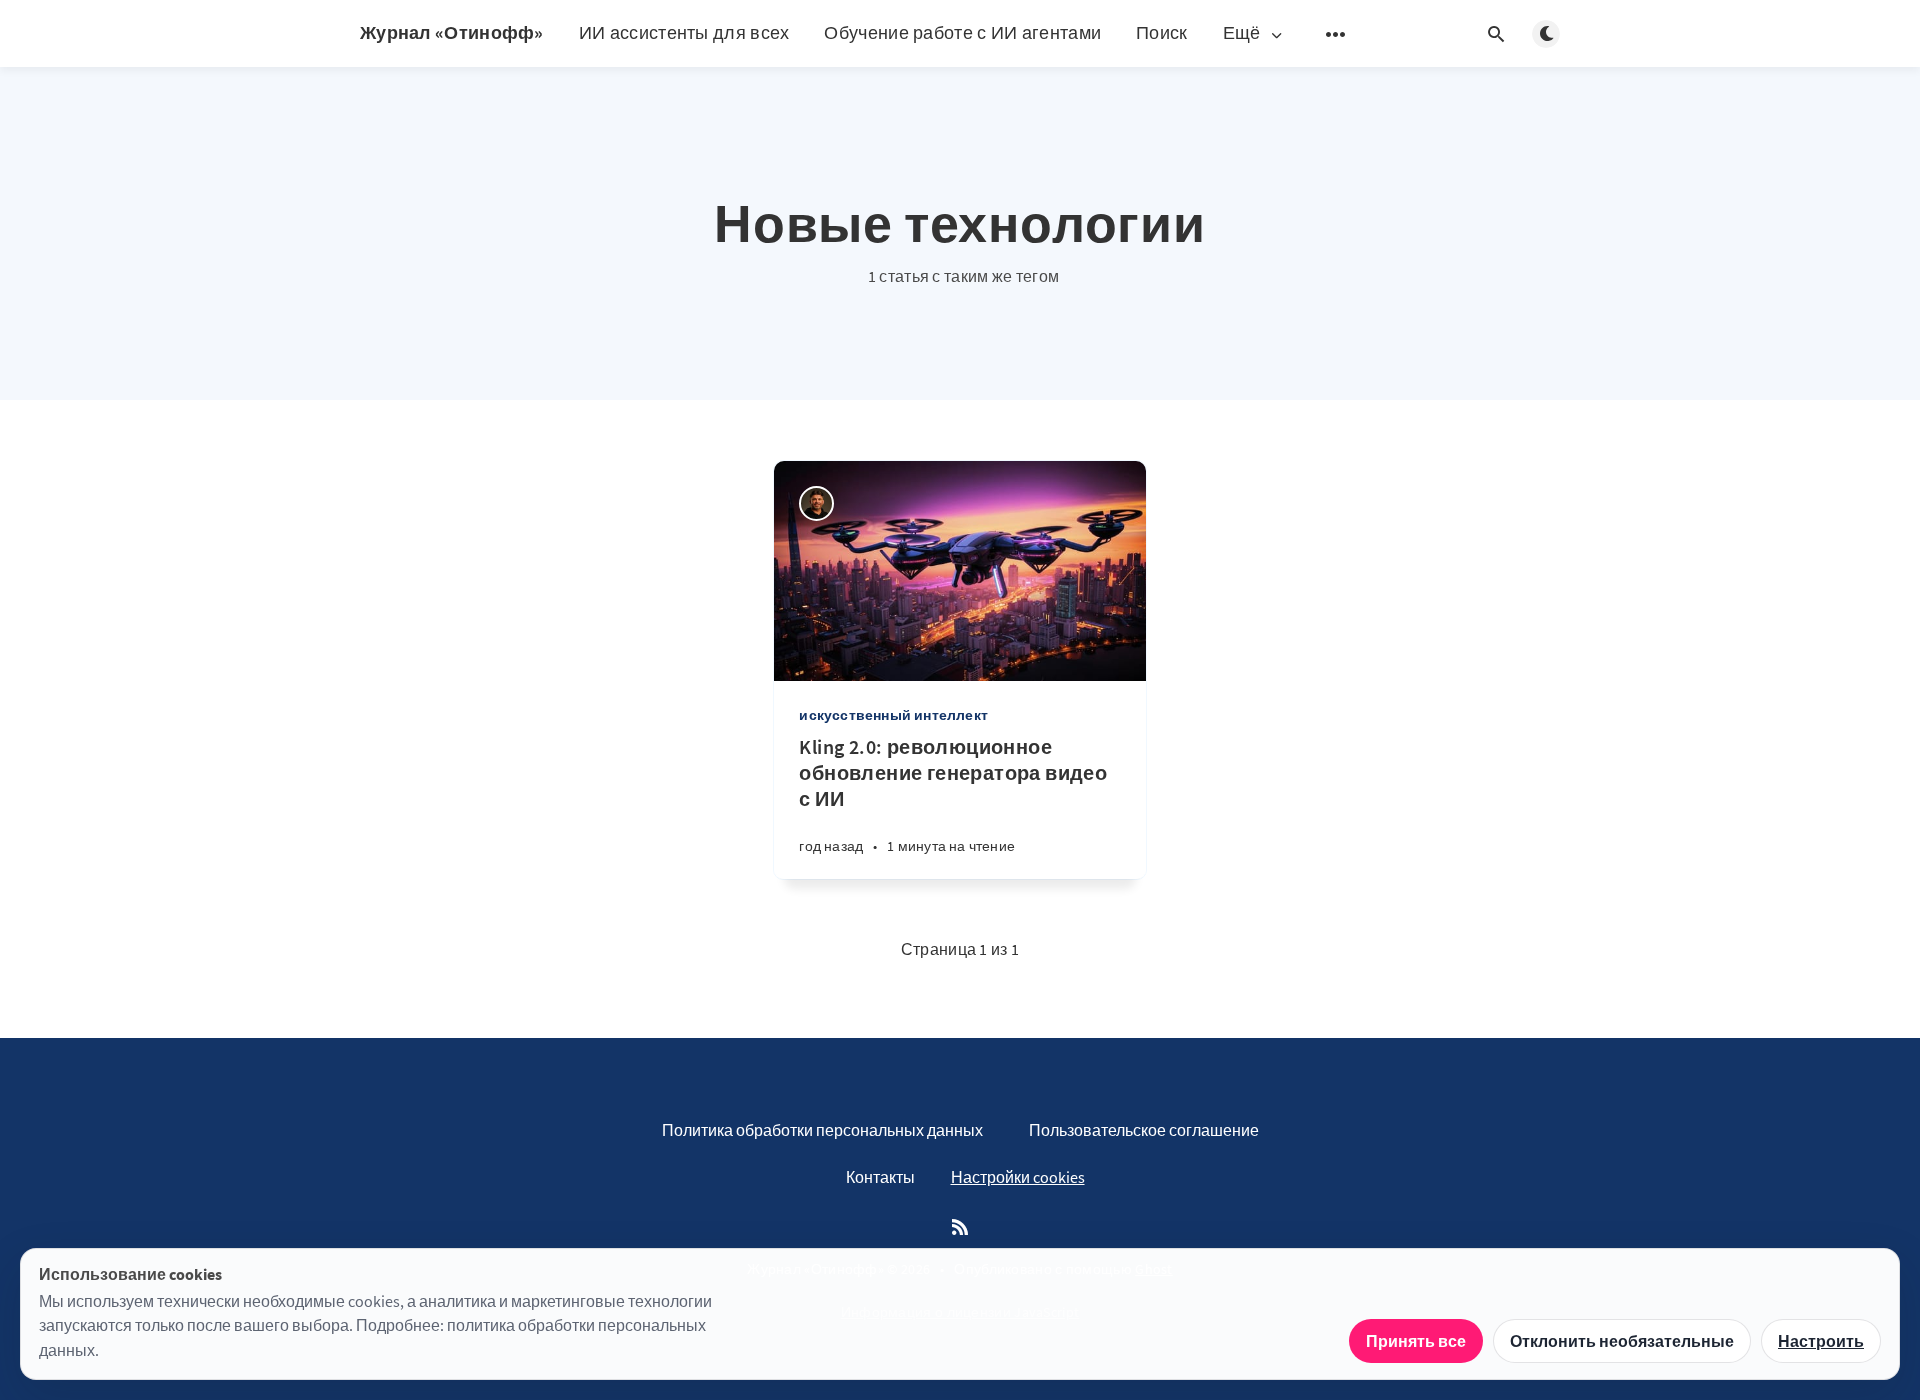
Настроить (1821, 1341)
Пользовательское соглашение (1144, 1130)
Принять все (1416, 1341)
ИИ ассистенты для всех (684, 32)
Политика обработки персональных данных (822, 1130)
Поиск (1162, 32)
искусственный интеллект (893, 715)
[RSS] (960, 1228)
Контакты (880, 1177)
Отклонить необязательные (1622, 1341)
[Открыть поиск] (1496, 34)
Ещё (1242, 33)
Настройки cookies (1018, 1177)
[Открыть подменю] (1336, 34)
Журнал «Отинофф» (452, 32)
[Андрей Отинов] (816, 503)
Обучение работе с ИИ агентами (962, 32)
